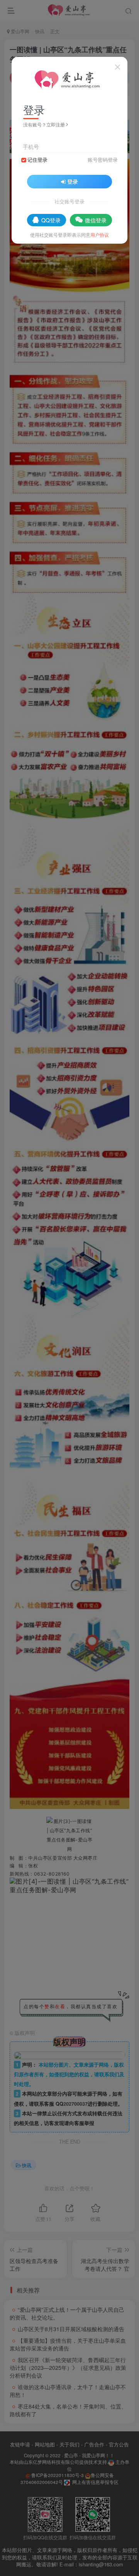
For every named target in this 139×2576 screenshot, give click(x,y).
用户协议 (100, 235)
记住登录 (37, 160)
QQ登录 (51, 220)
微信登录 (96, 220)
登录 (73, 181)
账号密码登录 (103, 160)
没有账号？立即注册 (44, 124)
